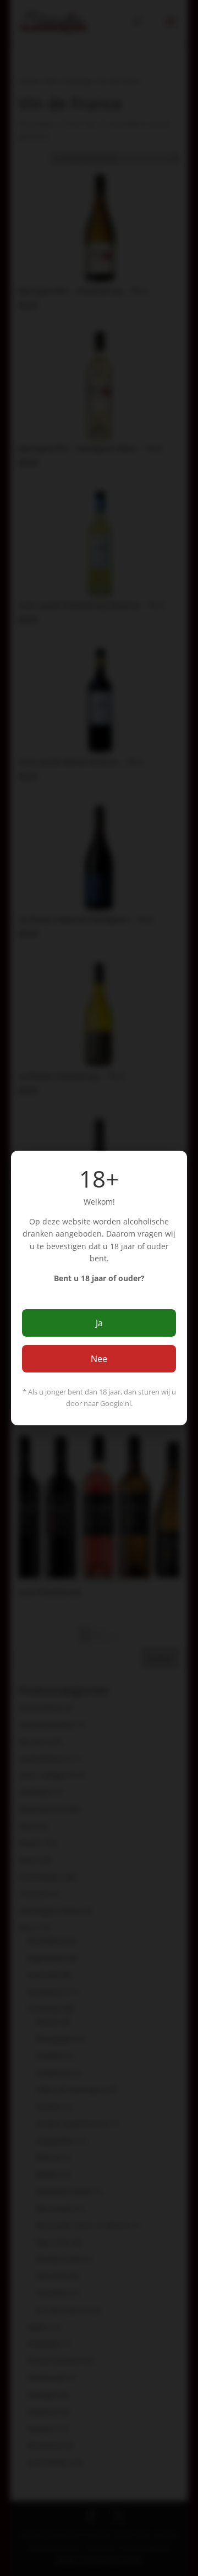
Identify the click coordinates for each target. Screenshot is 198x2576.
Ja (99, 1323)
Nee (99, 1359)
